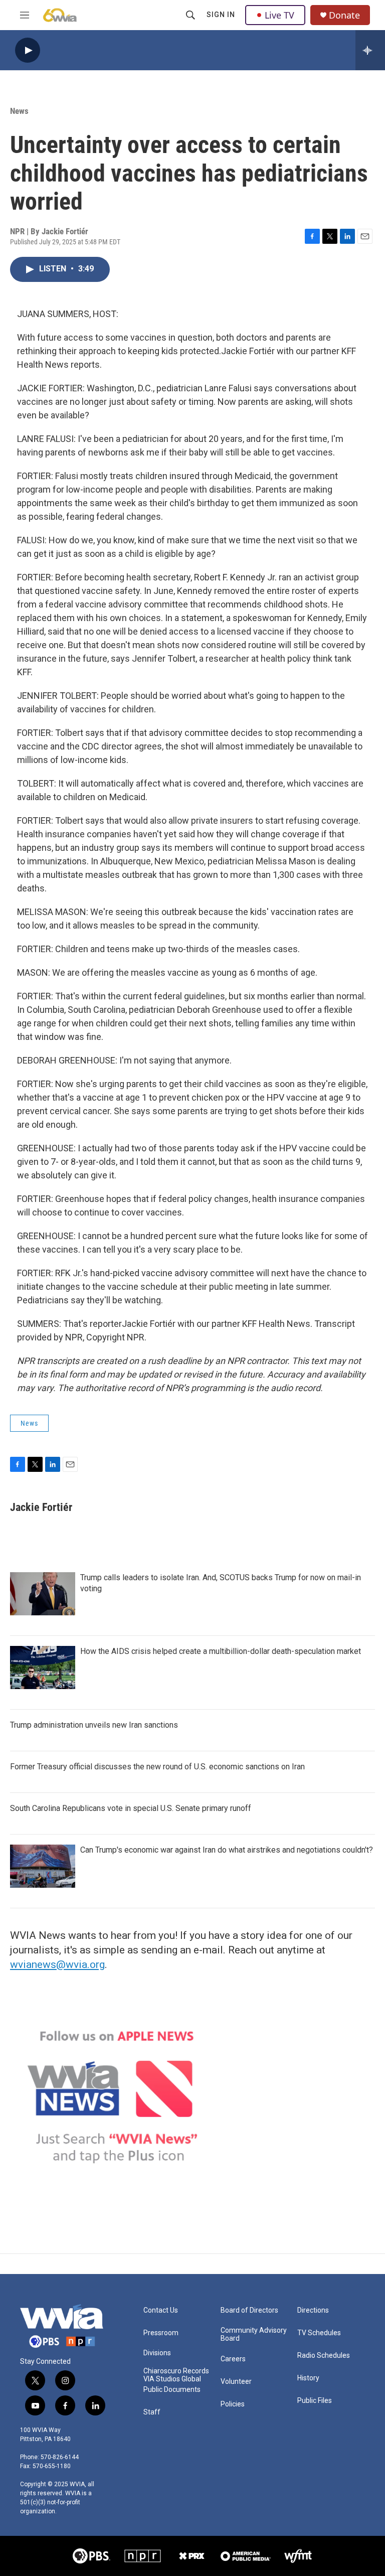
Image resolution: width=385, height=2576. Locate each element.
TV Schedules (319, 2333)
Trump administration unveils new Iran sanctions (94, 1725)
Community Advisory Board (254, 2334)
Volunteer (236, 2382)
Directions (313, 2310)
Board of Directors (249, 2310)
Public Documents (172, 2390)
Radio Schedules (324, 2356)
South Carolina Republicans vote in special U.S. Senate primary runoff (131, 1808)
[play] (28, 50)
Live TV (279, 15)
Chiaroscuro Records (176, 2371)
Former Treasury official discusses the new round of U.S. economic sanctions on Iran (157, 1767)
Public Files (315, 2401)
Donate (344, 15)
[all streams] (370, 50)
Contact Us (161, 2310)
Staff (152, 2412)
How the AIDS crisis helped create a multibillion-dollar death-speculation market (221, 1651)
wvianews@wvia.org (57, 1964)
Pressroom (161, 2333)
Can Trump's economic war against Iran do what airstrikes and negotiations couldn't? (227, 1850)
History (308, 2378)
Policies (233, 2404)
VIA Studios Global (172, 2379)
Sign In (221, 15)
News (19, 111)
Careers (233, 2359)
